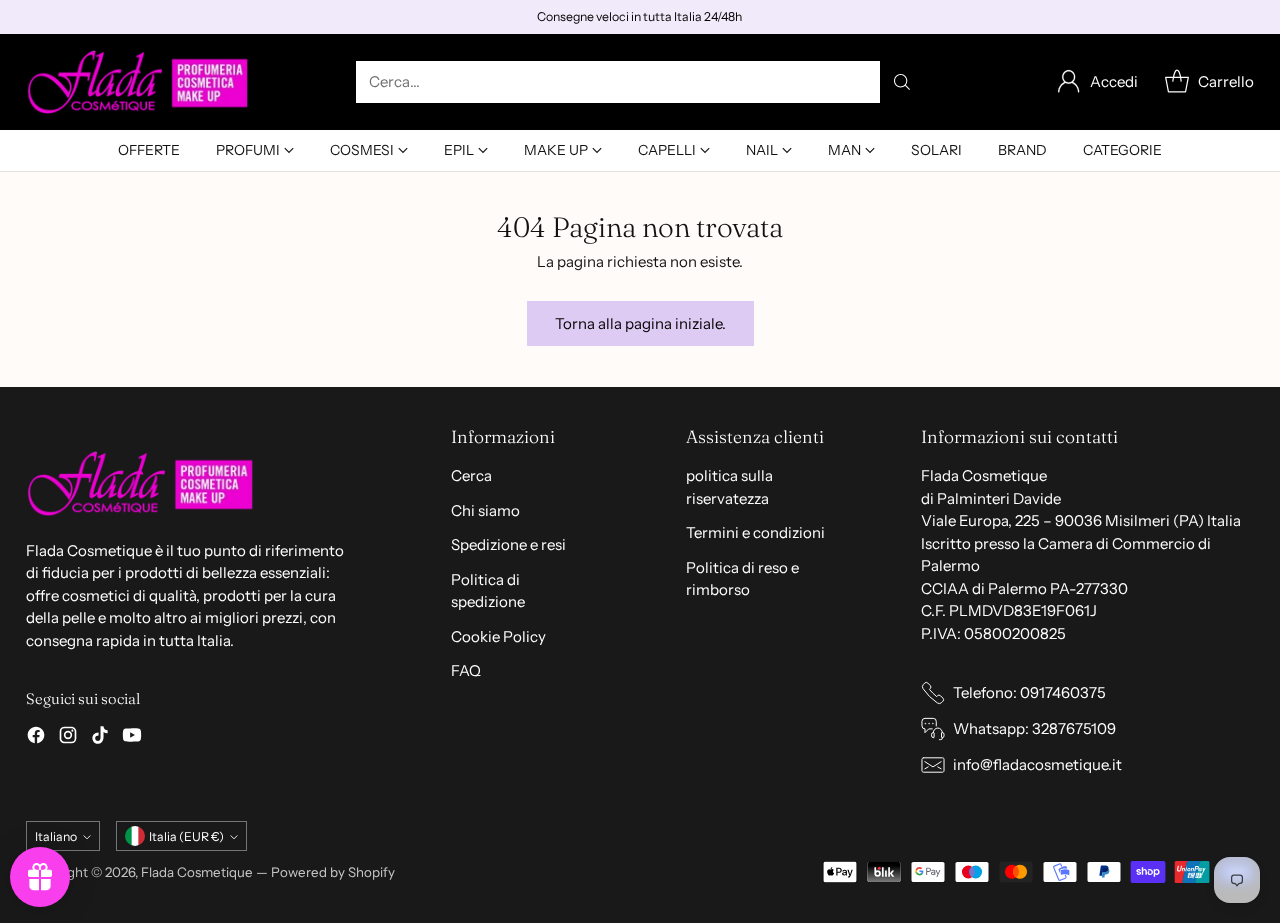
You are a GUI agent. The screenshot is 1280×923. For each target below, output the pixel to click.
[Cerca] (902, 82)
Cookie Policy (498, 636)
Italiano (56, 836)
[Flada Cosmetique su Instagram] (68, 738)
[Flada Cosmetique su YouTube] (132, 738)
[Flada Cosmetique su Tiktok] (100, 738)
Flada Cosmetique (197, 872)
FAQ (466, 670)
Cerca (471, 475)
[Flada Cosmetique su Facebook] (36, 738)
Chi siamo (485, 510)
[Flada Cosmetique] (138, 82)
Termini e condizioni (755, 532)
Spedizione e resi (508, 544)
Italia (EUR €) (186, 836)
